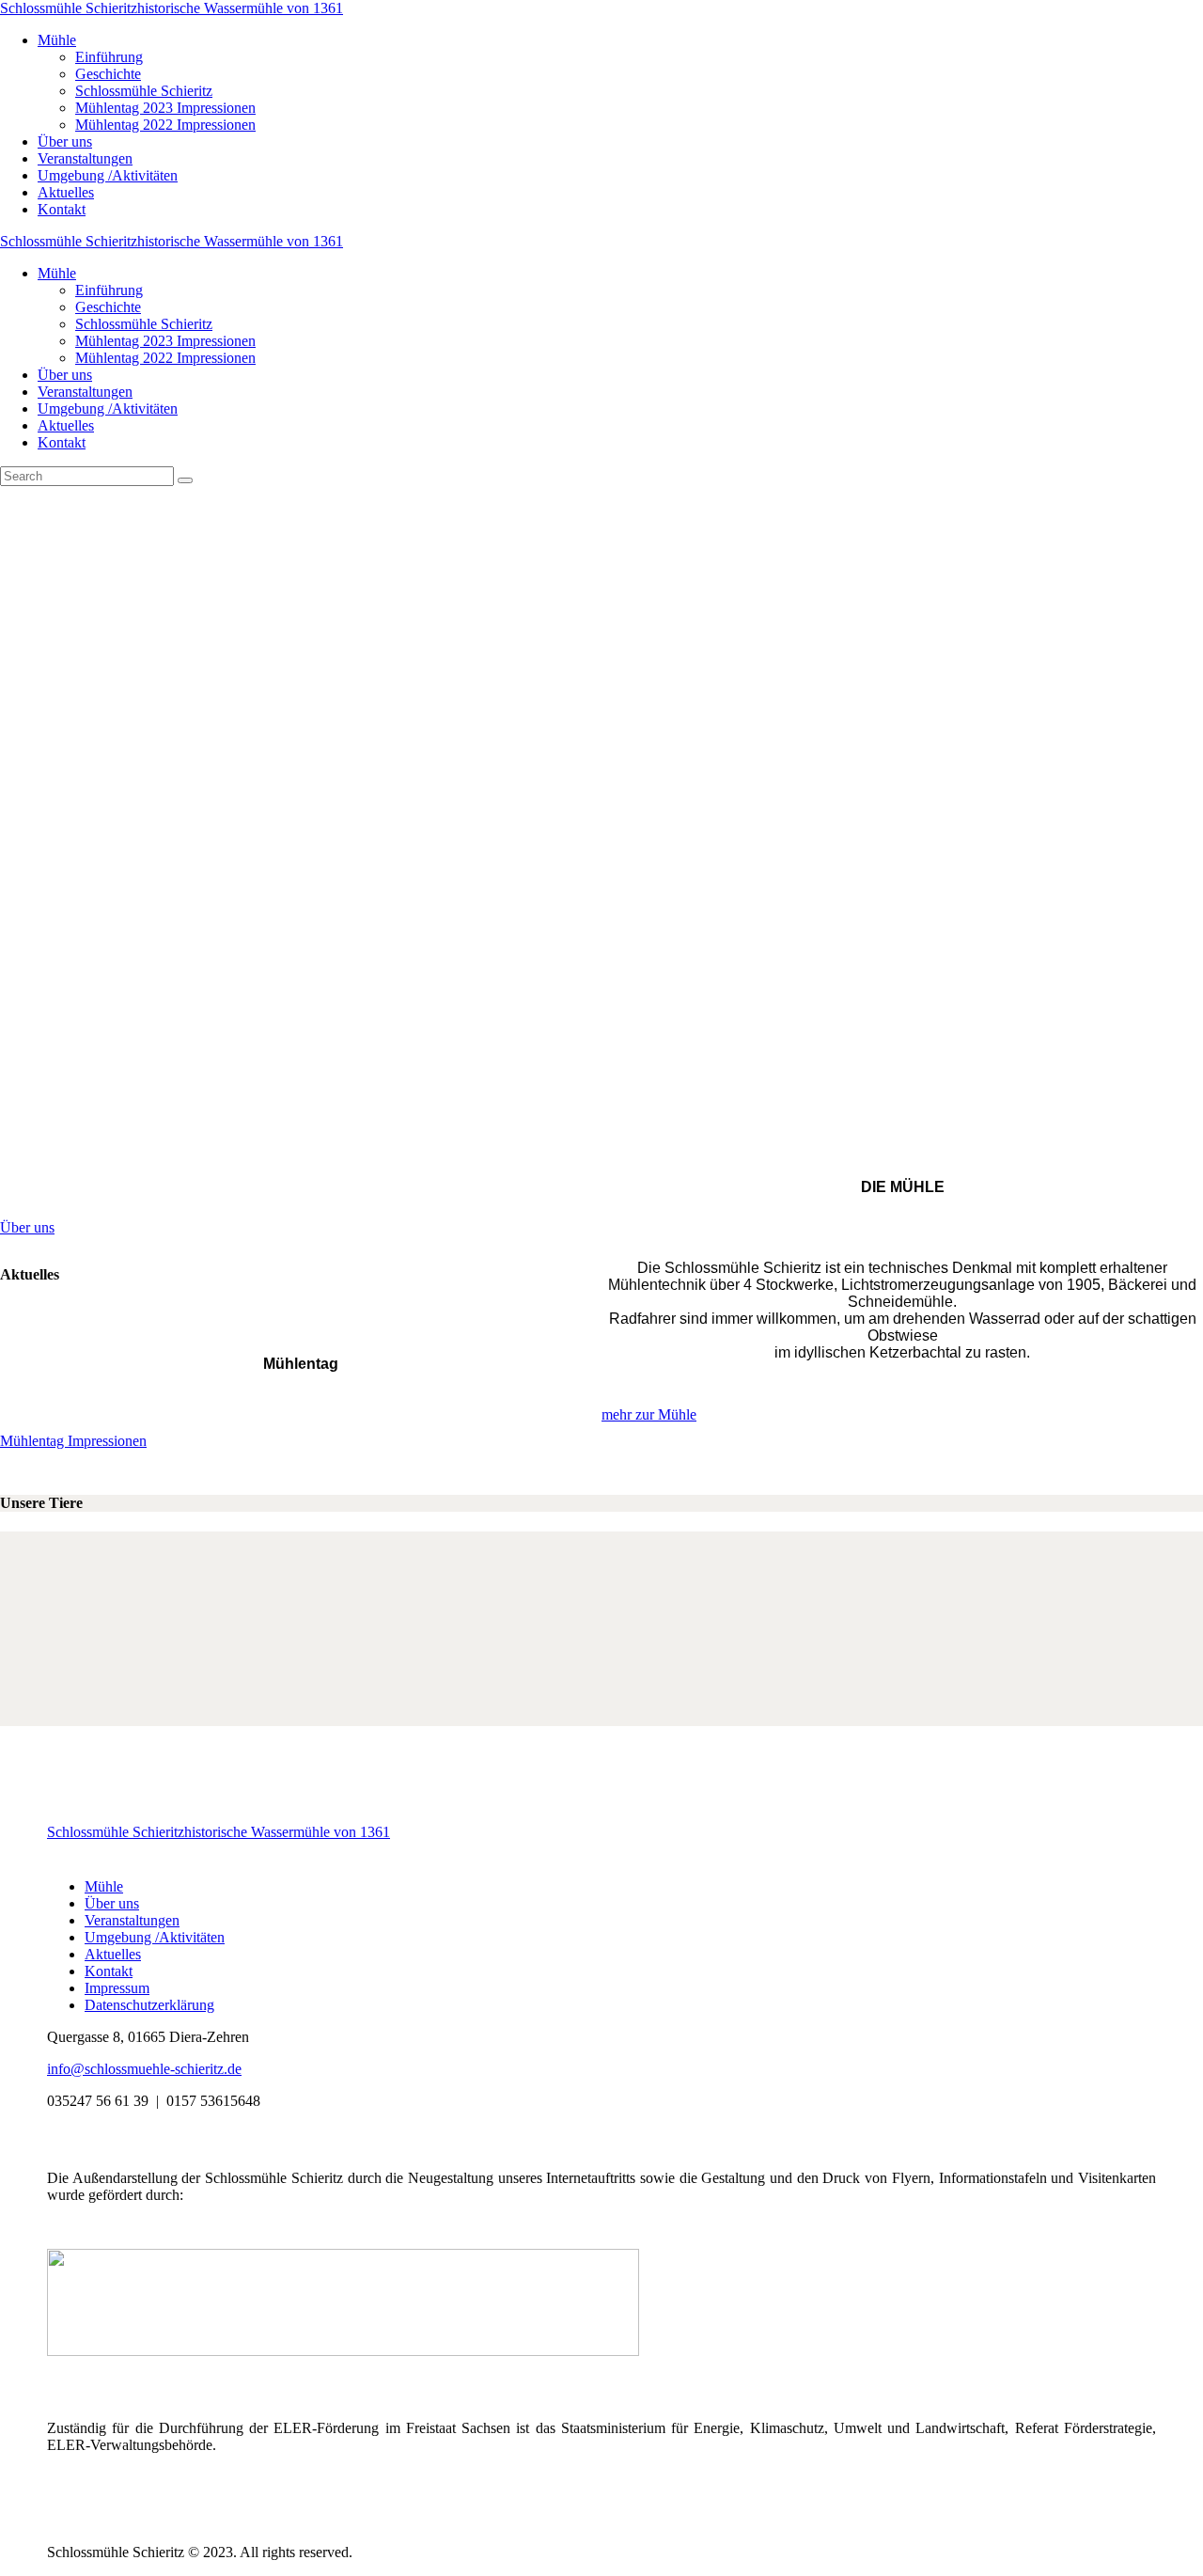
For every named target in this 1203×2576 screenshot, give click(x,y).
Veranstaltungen (132, 1920)
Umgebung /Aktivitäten (155, 1937)
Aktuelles (113, 1954)
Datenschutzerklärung (149, 2005)
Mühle (104, 1886)
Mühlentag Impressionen (73, 1441)
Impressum (117, 1988)
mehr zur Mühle (649, 1414)
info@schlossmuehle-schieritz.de (144, 2069)
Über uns (27, 1227)
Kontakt (109, 1971)
